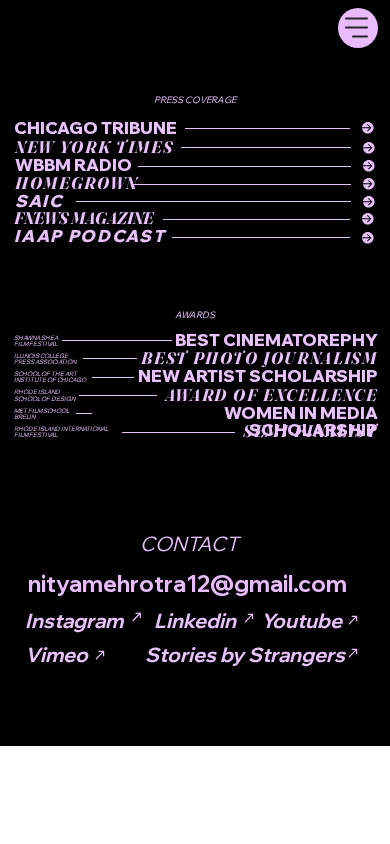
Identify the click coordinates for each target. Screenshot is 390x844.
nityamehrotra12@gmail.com (187, 583)
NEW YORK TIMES (94, 147)
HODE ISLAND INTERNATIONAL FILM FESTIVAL (61, 432)
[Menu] (358, 28)
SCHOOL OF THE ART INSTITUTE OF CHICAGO (50, 377)
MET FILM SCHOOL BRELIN (41, 414)
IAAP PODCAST (89, 235)
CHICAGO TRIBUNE (95, 127)
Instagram (74, 620)
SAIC (39, 200)
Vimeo (56, 654)
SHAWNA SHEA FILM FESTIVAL (36, 341)
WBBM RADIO (73, 164)
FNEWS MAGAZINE (83, 218)
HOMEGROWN (76, 183)
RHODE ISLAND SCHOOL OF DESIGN (44, 395)
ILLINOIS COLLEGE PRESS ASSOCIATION (45, 359)
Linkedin (195, 620)
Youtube (301, 620)
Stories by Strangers (245, 654)
